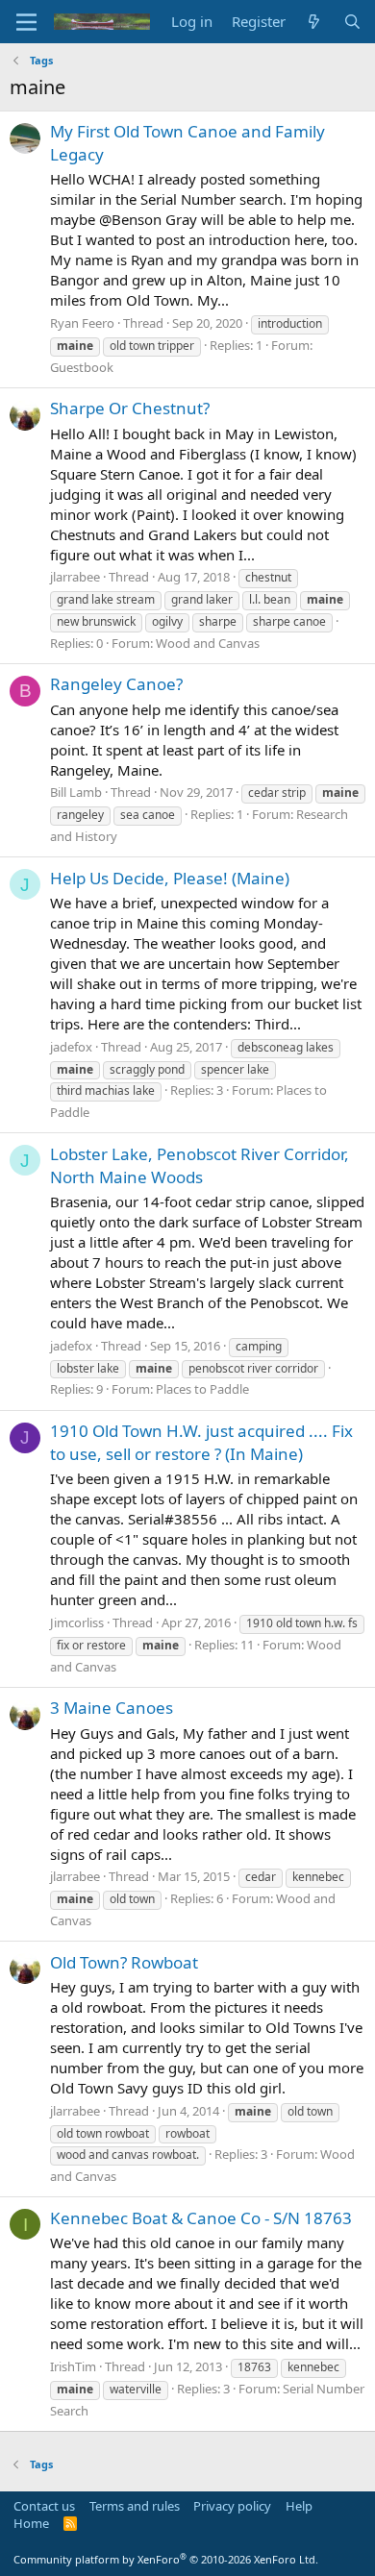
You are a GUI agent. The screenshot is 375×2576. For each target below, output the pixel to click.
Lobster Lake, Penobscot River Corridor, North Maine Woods (200, 1165)
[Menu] (26, 22)
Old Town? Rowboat (124, 1962)
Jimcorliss (77, 1622)
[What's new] (314, 22)
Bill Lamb (76, 792)
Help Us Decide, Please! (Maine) (170, 878)
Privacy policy (232, 2506)
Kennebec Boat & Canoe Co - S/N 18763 (201, 2218)
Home (31, 2523)
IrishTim (73, 2366)
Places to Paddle (202, 1389)
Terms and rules (135, 2506)
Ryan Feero (82, 323)
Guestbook (82, 367)
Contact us (44, 2506)
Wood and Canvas (208, 643)
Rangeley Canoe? (116, 684)
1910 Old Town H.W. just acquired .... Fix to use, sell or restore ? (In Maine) (201, 1442)
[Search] (352, 22)
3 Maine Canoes (112, 1708)
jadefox (71, 1047)
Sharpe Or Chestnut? (130, 408)
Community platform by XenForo (166, 2559)
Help (299, 2506)
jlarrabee (75, 577)
